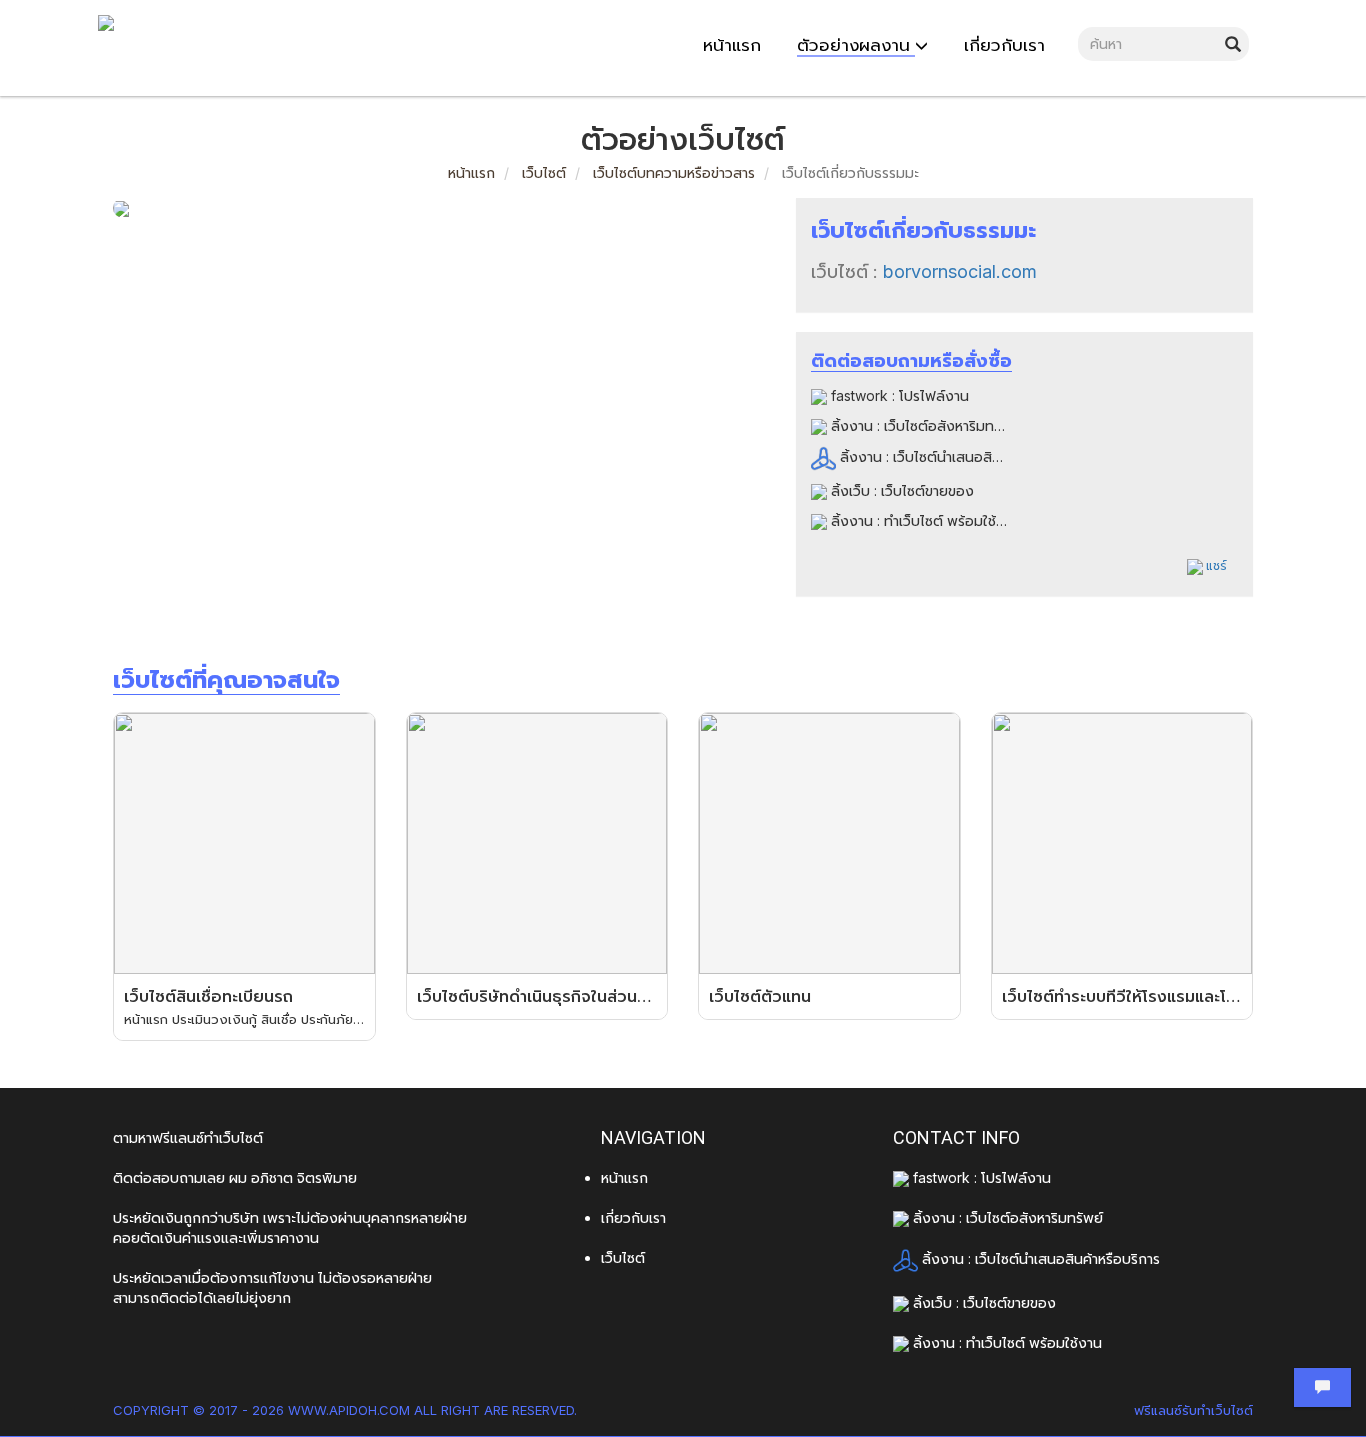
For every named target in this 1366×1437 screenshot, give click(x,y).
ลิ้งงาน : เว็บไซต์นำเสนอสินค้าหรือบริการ (957, 456)
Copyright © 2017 (175, 1410)
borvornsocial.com (960, 271)
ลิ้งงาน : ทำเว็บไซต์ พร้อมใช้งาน (923, 520)
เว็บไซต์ (542, 172)
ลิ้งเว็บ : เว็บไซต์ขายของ (900, 490)
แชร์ (1215, 565)
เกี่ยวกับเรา (633, 1217)
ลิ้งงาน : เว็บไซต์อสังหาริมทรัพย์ (924, 425)
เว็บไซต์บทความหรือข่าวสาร (674, 172)
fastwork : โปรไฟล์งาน (898, 395)
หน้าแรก (471, 172)
